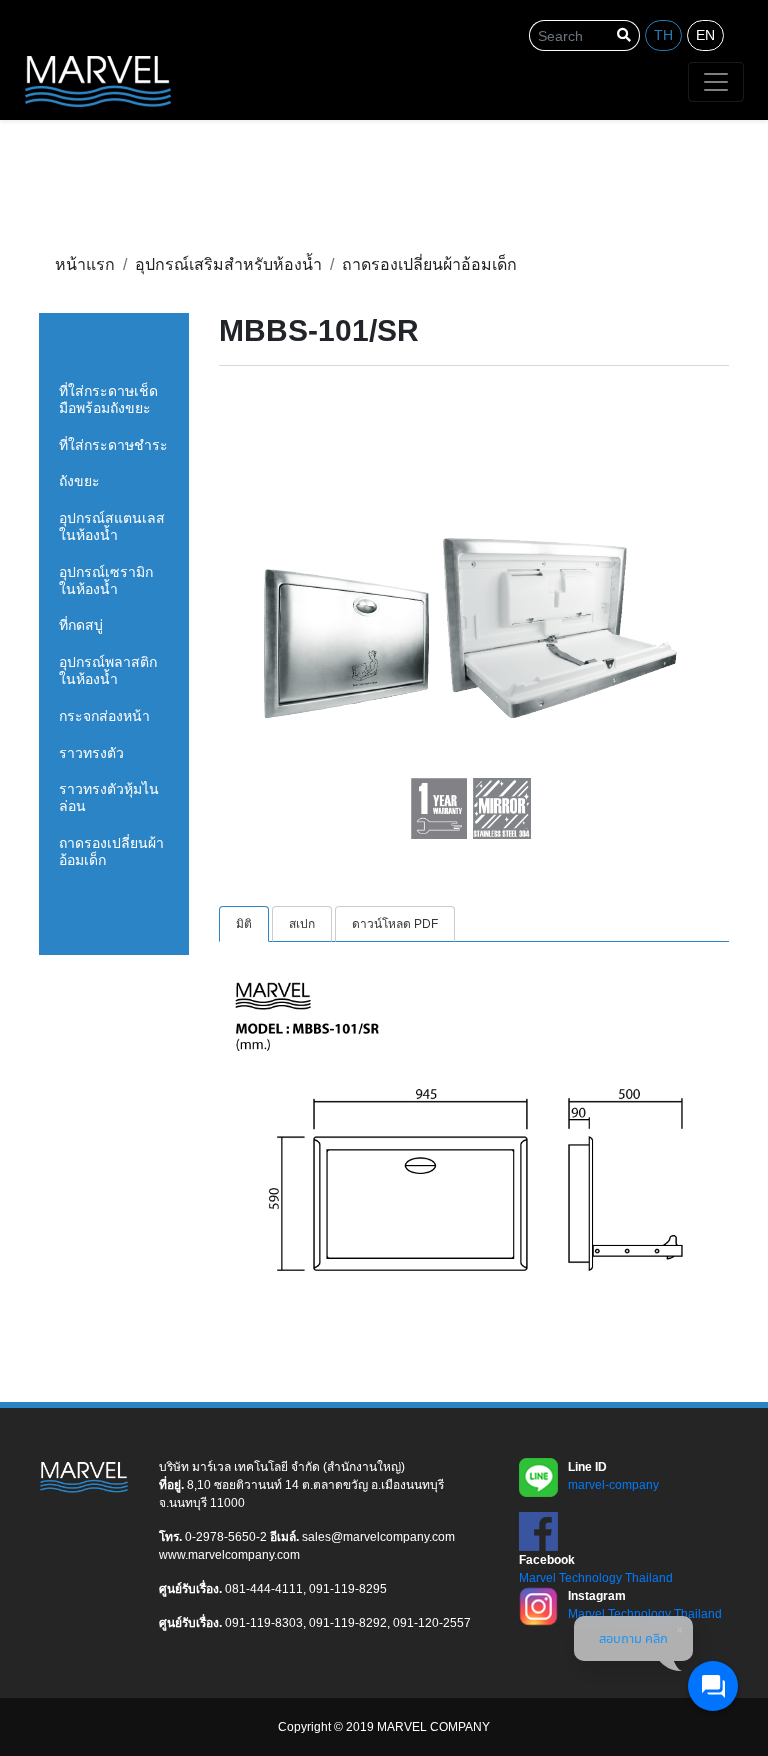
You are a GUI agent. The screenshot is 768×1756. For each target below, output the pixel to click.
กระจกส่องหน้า (104, 716)
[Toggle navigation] (716, 82)
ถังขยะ (79, 481)
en (705, 35)
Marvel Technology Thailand (596, 1578)
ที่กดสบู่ (81, 625)
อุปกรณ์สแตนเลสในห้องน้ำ (112, 526)
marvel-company (613, 1485)
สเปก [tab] (302, 924)
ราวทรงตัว (91, 753)
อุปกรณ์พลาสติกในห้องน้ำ (108, 670)
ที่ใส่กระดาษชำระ (113, 445)
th (663, 35)
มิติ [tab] (244, 924)
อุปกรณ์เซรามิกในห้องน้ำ (106, 580)
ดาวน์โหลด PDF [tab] (395, 924)
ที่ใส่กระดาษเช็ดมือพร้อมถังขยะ (108, 399)
